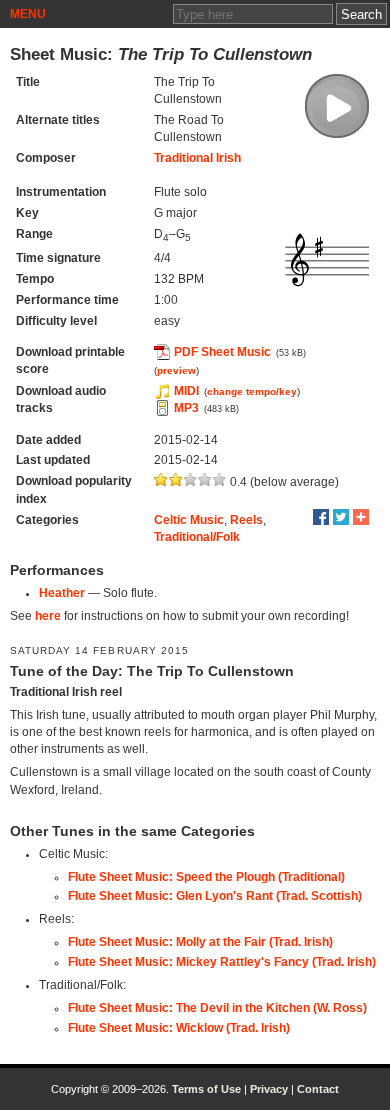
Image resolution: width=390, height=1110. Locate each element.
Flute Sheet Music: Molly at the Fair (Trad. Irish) (200, 942)
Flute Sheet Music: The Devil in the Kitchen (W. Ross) (217, 1008)
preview (176, 370)
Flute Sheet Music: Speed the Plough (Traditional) (206, 877)
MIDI (186, 391)
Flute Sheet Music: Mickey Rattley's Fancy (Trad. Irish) (222, 962)
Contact (318, 1089)
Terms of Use (206, 1089)
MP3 (186, 408)
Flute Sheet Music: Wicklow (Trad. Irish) (179, 1028)
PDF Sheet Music (222, 352)
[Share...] (361, 517)
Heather (62, 593)
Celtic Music (189, 520)
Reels (246, 520)
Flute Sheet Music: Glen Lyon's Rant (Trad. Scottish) (215, 896)
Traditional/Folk (197, 537)
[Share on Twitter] (341, 517)
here (48, 616)
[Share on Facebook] (321, 517)
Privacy (269, 1089)
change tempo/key (252, 391)
